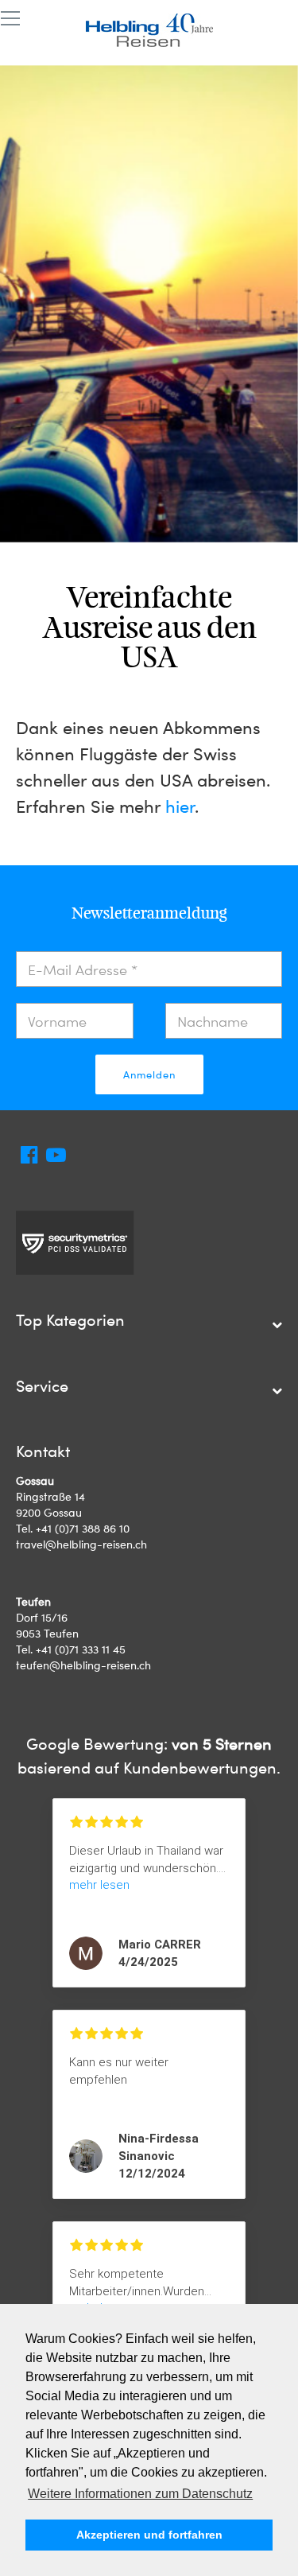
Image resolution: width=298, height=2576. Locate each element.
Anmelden (149, 1074)
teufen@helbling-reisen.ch (83, 1665)
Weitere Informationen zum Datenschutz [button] (140, 2494)
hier (180, 806)
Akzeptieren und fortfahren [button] (149, 2535)
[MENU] (10, 19)
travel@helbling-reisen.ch (81, 1544)
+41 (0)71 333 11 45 (81, 1649)
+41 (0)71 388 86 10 (83, 1528)
